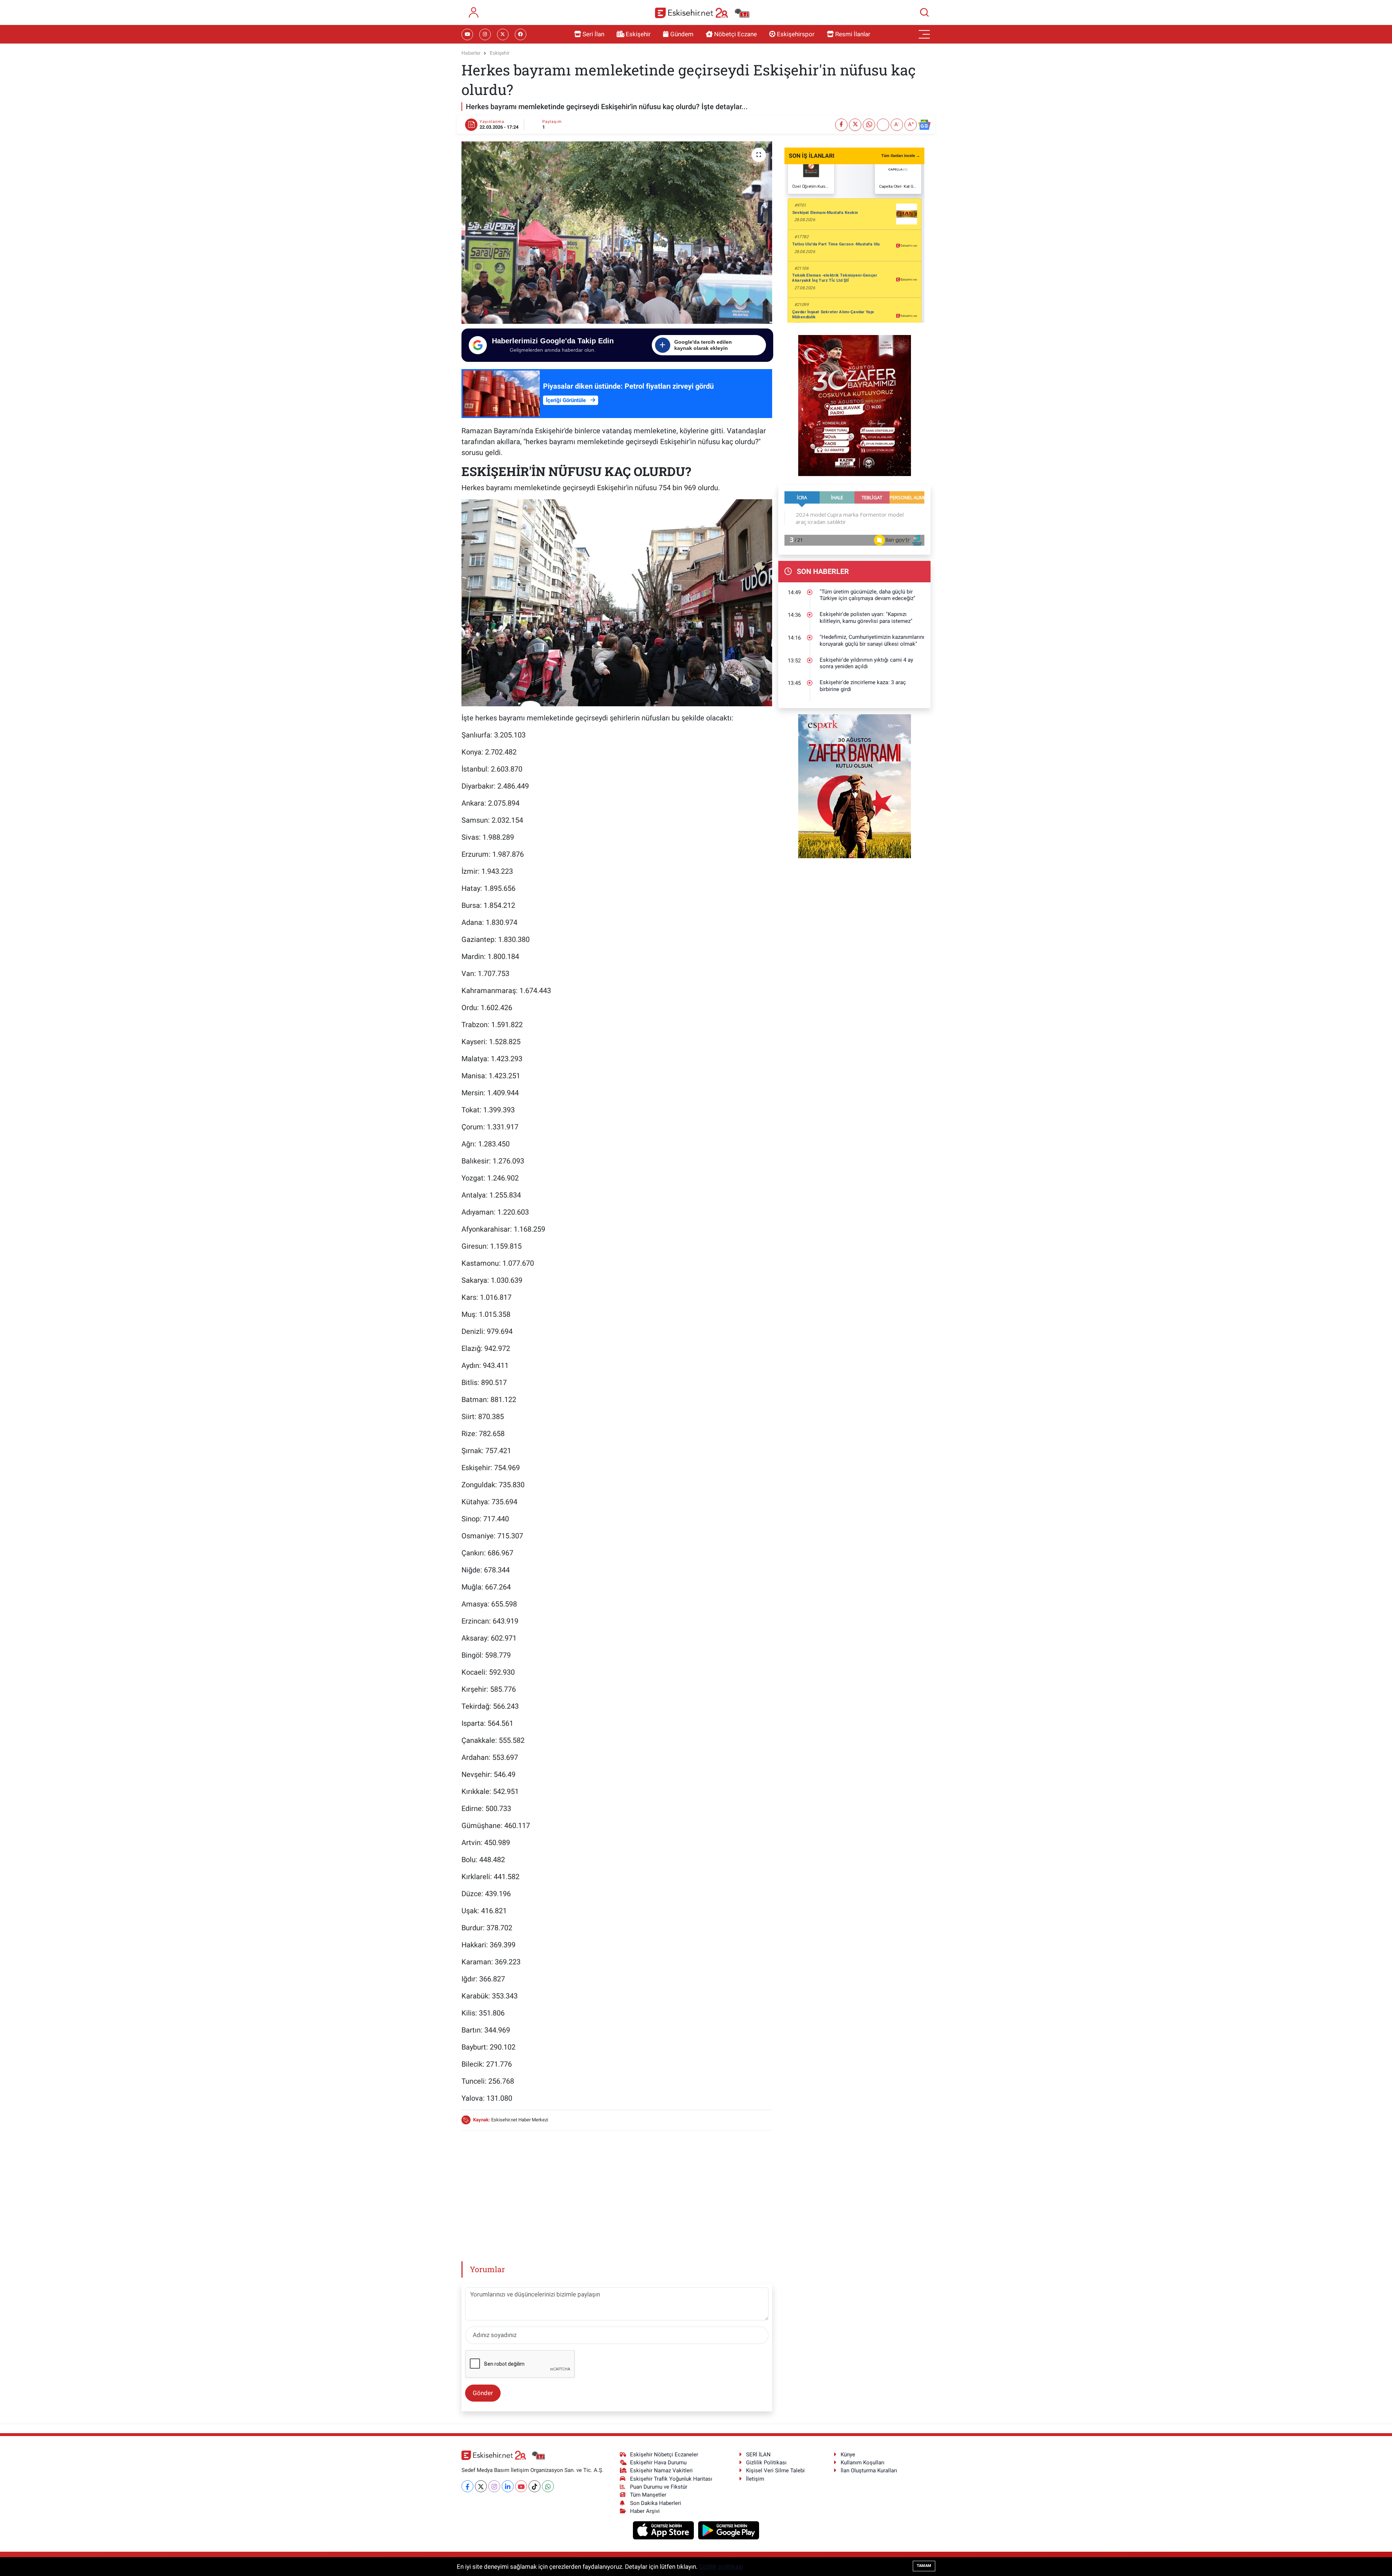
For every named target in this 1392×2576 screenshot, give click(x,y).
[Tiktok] (535, 2486)
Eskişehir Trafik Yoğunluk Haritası (671, 2479)
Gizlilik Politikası (766, 2463)
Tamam (924, 2566)
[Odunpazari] (855, 405)
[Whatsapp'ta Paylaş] (869, 125)
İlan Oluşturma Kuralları (869, 2470)
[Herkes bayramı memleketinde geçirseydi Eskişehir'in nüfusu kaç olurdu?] (617, 232)
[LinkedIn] (508, 2486)
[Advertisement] (617, 2187)
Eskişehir (638, 34)
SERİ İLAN (758, 2455)
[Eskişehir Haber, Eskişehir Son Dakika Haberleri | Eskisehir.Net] (702, 13)
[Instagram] (494, 2486)
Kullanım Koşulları (863, 2463)
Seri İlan (593, 34)
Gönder (483, 2393)
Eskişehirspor (796, 34)
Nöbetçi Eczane (736, 34)
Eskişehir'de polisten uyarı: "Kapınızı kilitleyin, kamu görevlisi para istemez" (866, 618)
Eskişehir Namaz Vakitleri (661, 2470)
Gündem (682, 34)
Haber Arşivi (645, 2511)
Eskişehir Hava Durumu (658, 2463)
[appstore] (664, 2530)
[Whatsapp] (548, 2486)
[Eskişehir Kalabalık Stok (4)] (617, 602)
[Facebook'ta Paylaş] (841, 125)
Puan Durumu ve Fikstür (659, 2487)
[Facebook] (467, 2486)
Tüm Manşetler (648, 2495)
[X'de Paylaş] (855, 125)
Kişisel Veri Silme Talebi (775, 2470)
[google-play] (729, 2530)
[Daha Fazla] (883, 125)
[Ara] (924, 12)
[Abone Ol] (924, 125)
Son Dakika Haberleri (656, 2503)
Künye (848, 2455)
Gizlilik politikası (721, 2567)
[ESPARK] (855, 786)
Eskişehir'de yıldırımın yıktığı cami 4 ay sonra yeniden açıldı (866, 663)
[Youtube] (521, 2486)
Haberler (471, 53)
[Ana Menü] (924, 34)
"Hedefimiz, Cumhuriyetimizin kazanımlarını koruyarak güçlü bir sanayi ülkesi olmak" (872, 640)
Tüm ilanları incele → (901, 156)
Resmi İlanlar (853, 34)
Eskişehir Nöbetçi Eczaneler (664, 2455)
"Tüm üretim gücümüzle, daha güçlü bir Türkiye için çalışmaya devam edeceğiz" (867, 595)
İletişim (755, 2479)
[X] (481, 2486)
